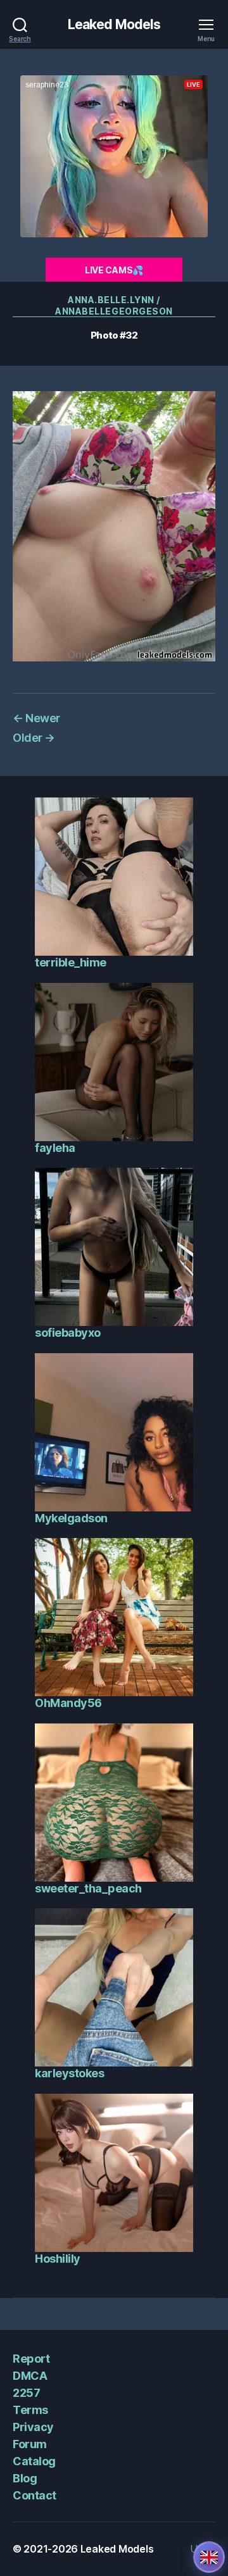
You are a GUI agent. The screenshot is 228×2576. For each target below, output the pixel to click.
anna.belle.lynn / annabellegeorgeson (114, 305)
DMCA (30, 2376)
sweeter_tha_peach (88, 1888)
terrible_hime (71, 962)
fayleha (55, 1148)
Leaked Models (114, 24)
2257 (26, 2393)
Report (31, 2359)
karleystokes (69, 2073)
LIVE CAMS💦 (114, 270)
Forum (30, 2444)
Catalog (34, 2461)
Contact (35, 2495)
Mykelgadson (71, 1518)
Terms (30, 2410)
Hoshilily (58, 2259)
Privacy (33, 2427)
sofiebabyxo (68, 1333)
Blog (25, 2478)
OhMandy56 (68, 1703)
